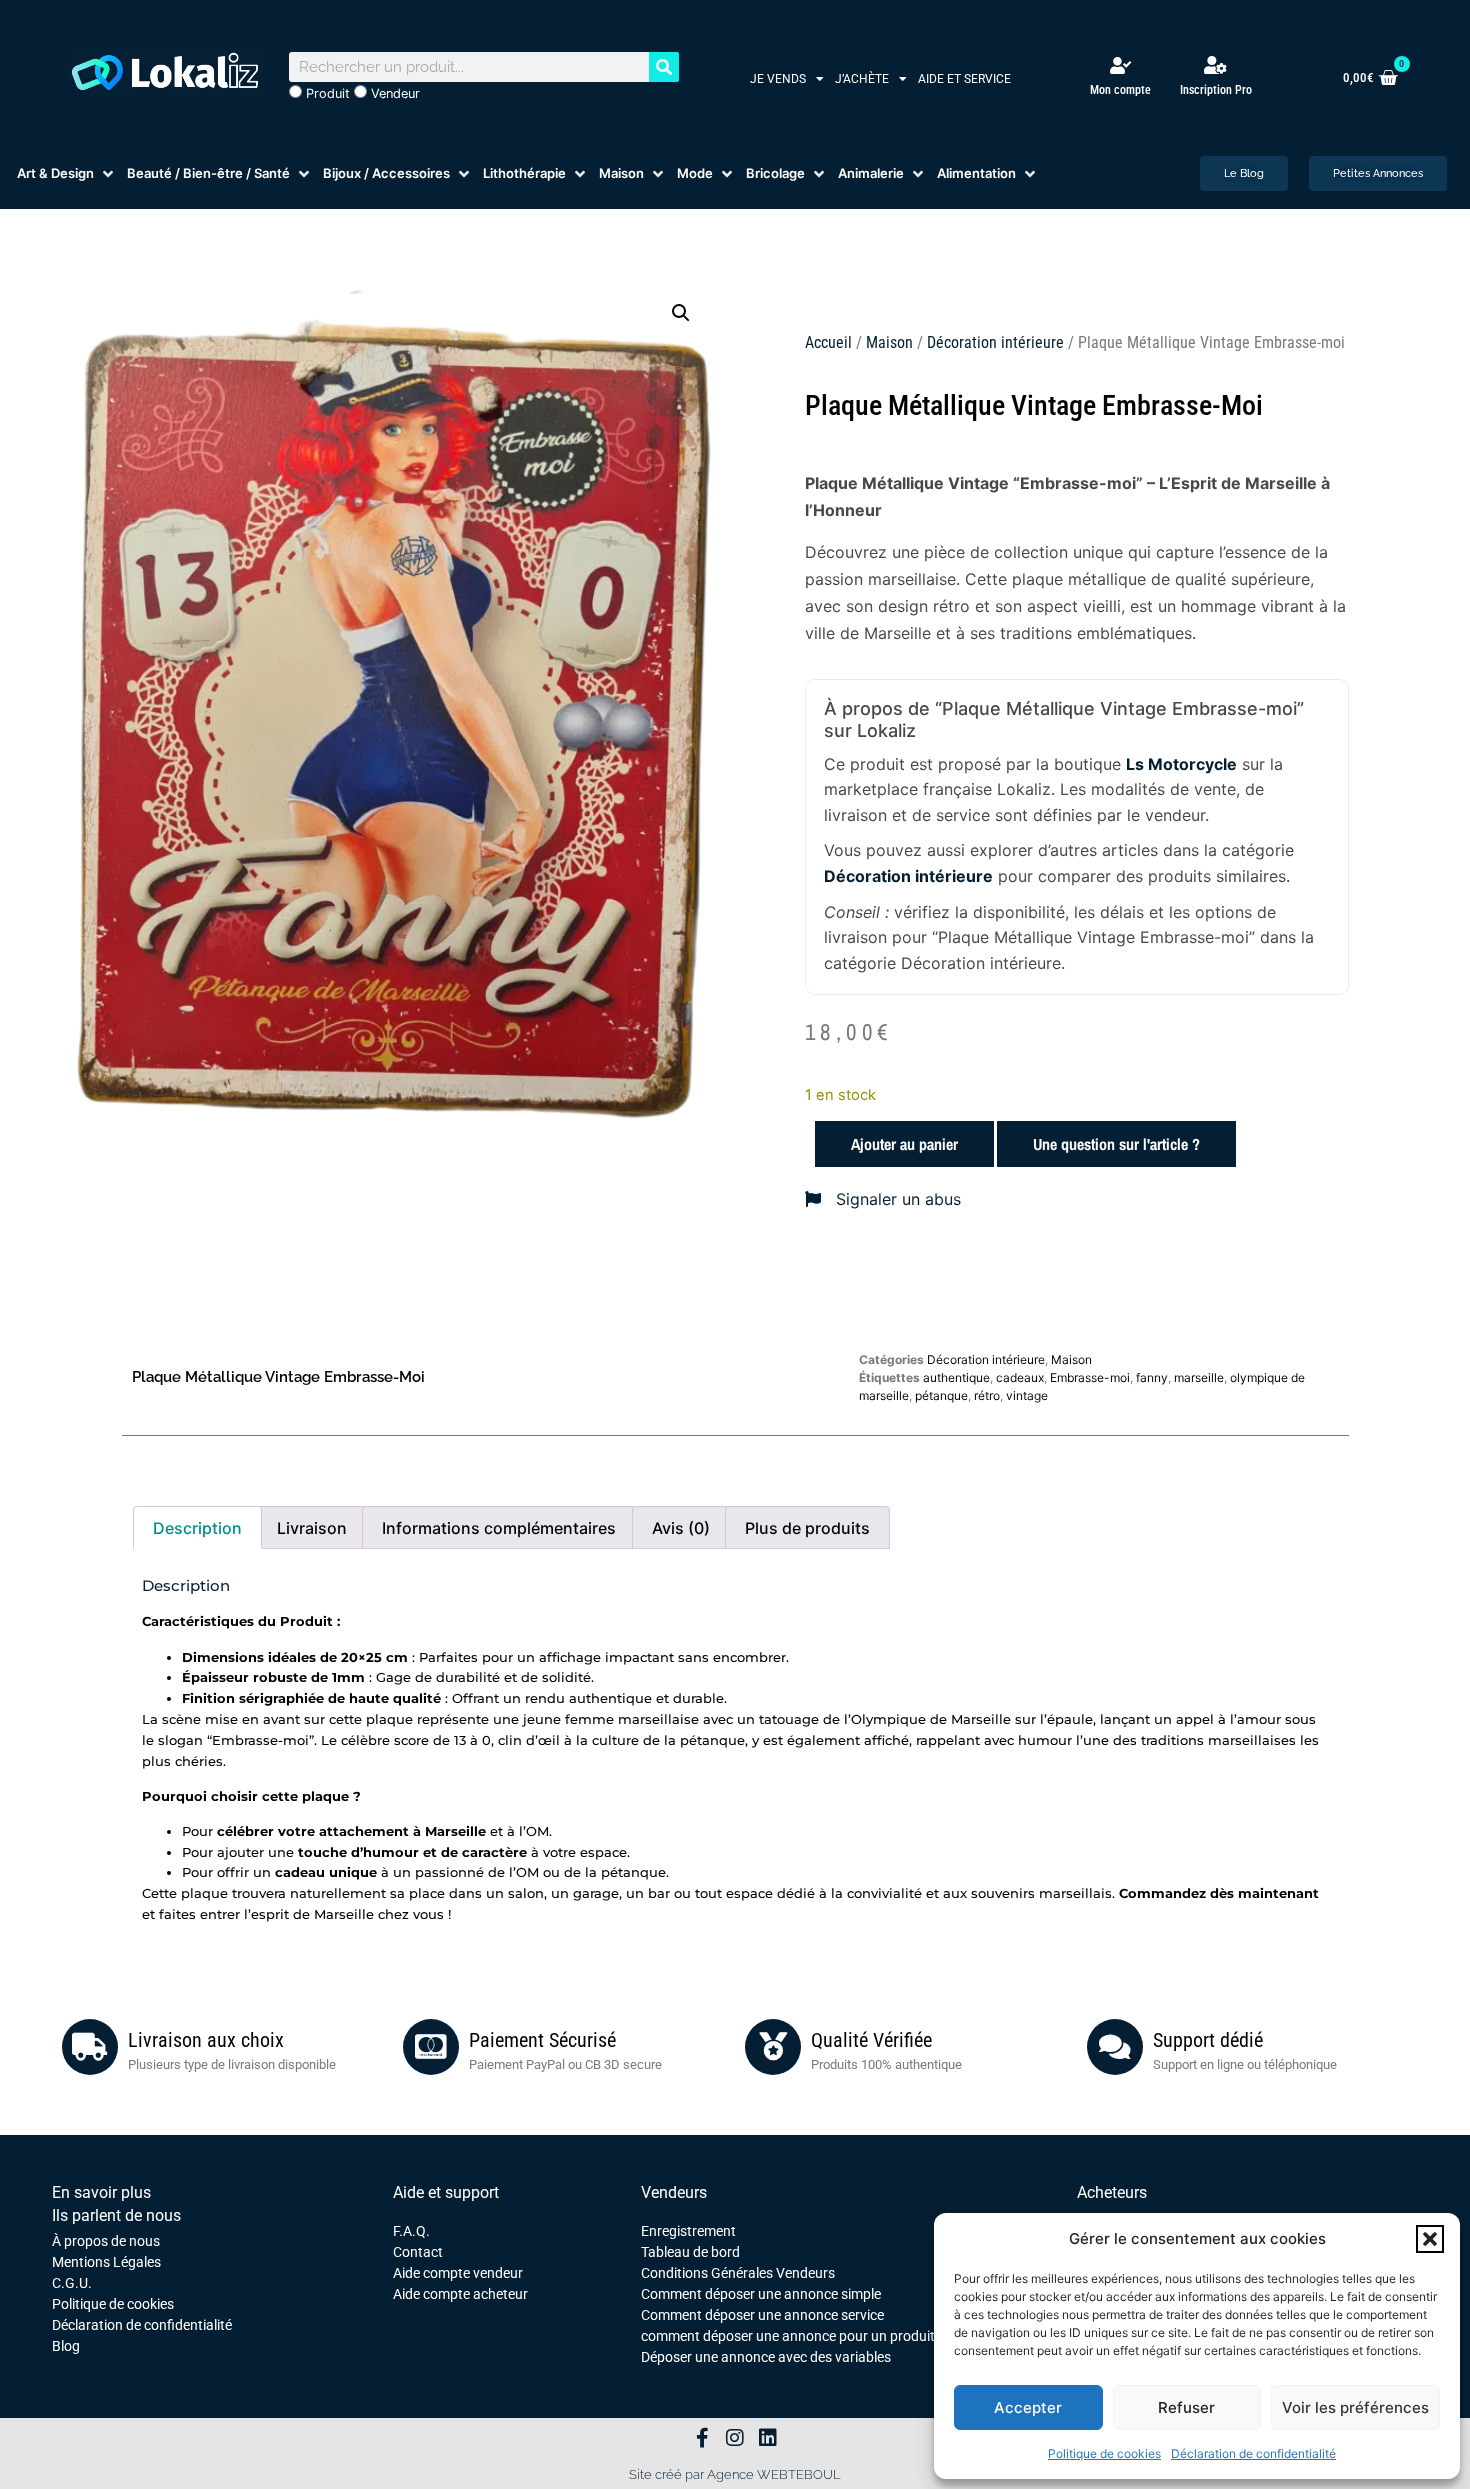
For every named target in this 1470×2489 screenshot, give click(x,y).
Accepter (1028, 2407)
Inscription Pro (1216, 90)
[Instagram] (735, 2438)
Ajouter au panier (904, 1144)
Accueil (828, 342)
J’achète (862, 79)
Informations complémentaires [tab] (499, 1528)
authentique (956, 1377)
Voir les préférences (1355, 2407)
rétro (987, 1395)
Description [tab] (197, 1528)
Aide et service (964, 79)
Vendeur (393, 93)
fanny (1152, 1377)
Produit (326, 93)
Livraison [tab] (312, 1528)
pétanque (941, 1395)
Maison (889, 342)
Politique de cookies (1104, 2453)
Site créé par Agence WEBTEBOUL (735, 2474)
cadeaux (1020, 1377)
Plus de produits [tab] (807, 1528)
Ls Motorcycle (1181, 764)
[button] (1430, 2239)
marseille (1199, 1377)
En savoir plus (101, 2192)
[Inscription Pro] (1216, 65)
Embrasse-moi (1090, 1377)
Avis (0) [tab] (681, 1528)
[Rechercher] (664, 67)
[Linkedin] (768, 2438)
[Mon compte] (1120, 65)
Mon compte (1120, 90)
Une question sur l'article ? (1116, 1144)
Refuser (1186, 2407)
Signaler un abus (896, 1199)
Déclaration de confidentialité (1253, 2453)
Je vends (778, 79)
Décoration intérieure (995, 342)
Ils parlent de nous (116, 2215)
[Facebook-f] (702, 2438)
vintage (1027, 1395)
